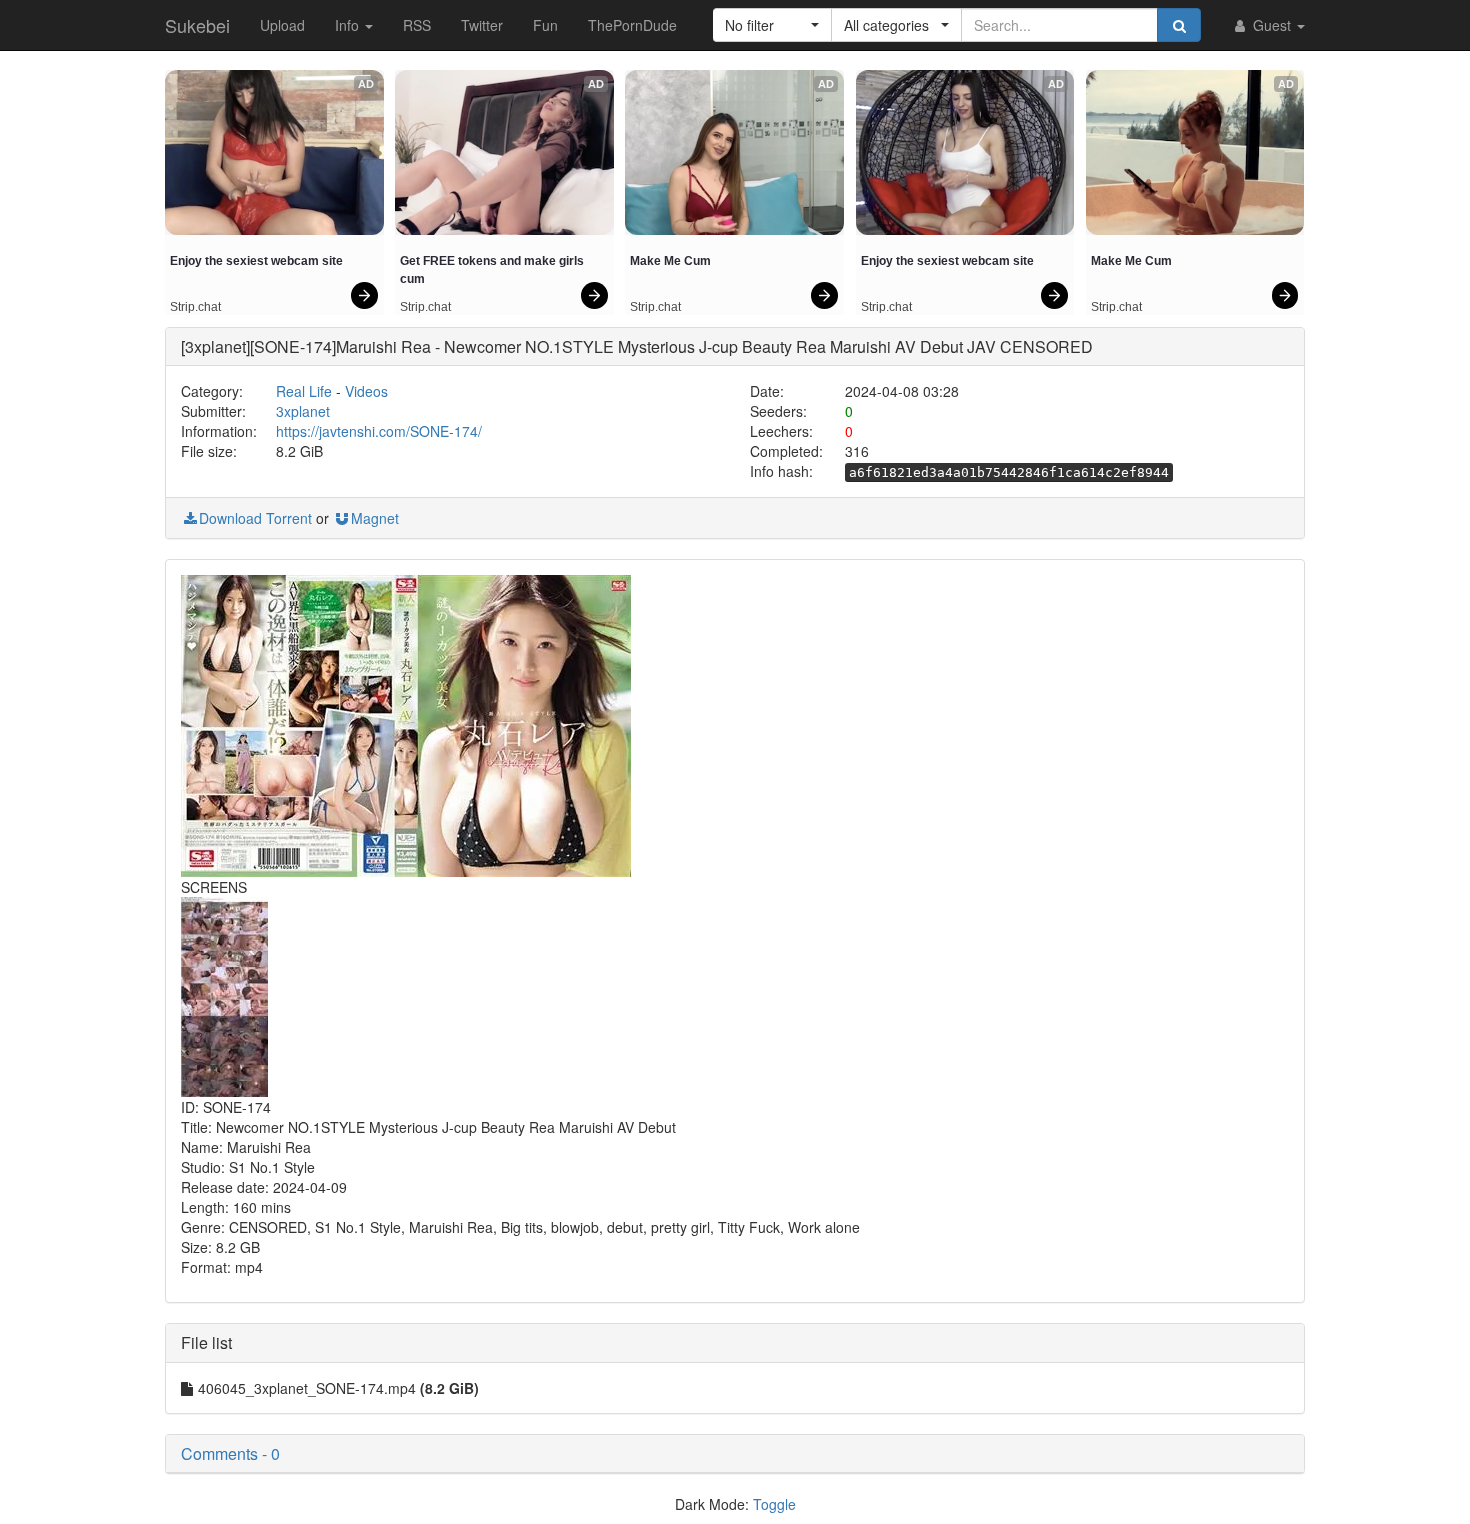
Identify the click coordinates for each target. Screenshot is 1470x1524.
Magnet (375, 518)
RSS (417, 25)
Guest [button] (1272, 25)
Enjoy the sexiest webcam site (256, 261)
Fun (545, 25)
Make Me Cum (670, 261)
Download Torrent (255, 518)
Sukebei (197, 25)
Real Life (304, 391)
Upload (282, 25)
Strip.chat (195, 307)
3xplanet (303, 411)
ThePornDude (632, 25)
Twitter (482, 25)
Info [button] (349, 25)
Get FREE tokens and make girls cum (493, 270)
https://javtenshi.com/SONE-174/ (379, 431)
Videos (366, 391)
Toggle (774, 1504)
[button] (772, 25)
